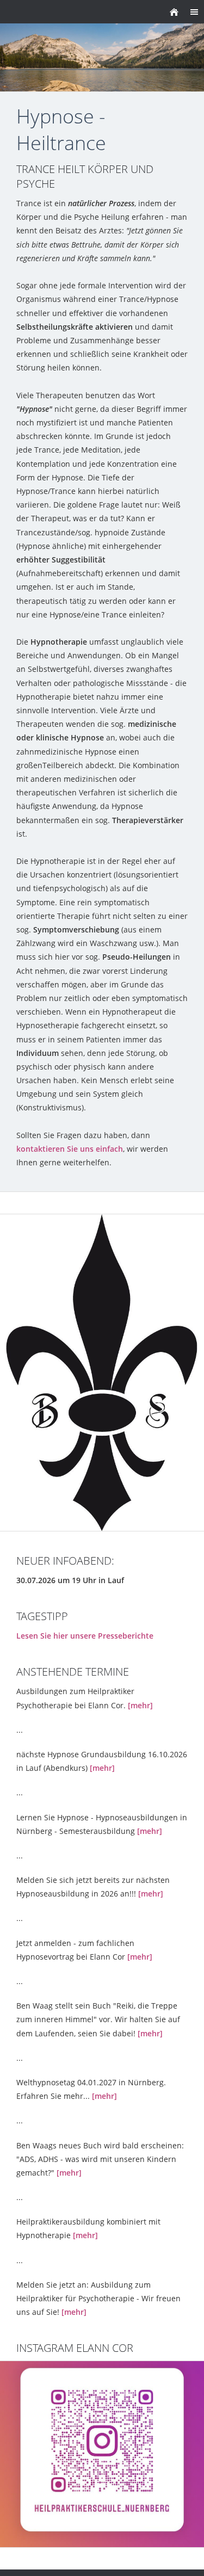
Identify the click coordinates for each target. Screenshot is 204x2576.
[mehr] (140, 1705)
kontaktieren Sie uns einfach (70, 1149)
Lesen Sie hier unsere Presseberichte (85, 1636)
